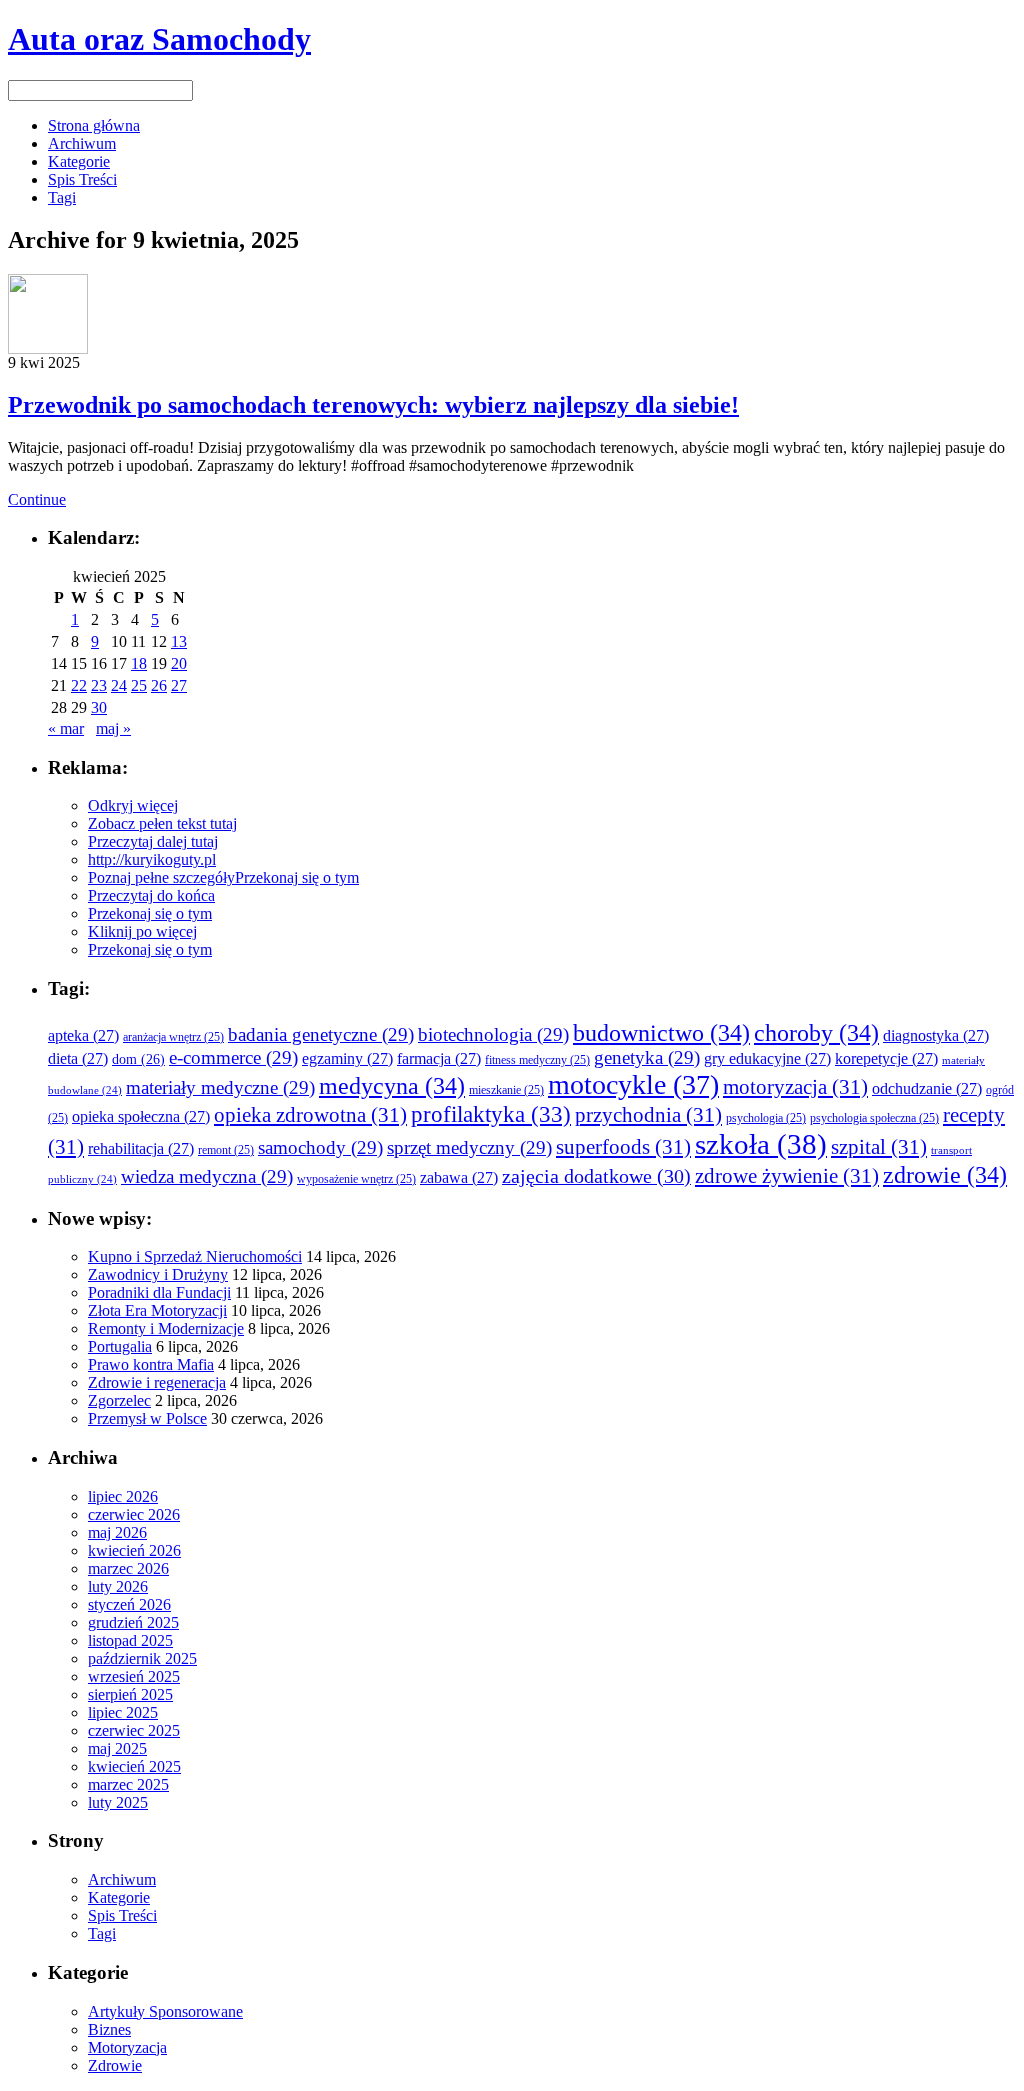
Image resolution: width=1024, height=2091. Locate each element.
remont (226, 1150)
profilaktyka (491, 1114)
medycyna (392, 1085)
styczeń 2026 (129, 1604)
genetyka (647, 1057)
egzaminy (347, 1058)
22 (79, 685)
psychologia (766, 1118)
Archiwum (82, 143)
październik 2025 (142, 1658)
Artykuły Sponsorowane (165, 2011)
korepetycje (886, 1058)
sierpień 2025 (130, 1694)
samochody (320, 1147)
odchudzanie (927, 1088)
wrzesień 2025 (134, 1676)
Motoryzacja (127, 2047)
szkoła (761, 1144)
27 (179, 685)
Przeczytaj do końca (151, 895)
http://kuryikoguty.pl (152, 859)
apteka (83, 1035)
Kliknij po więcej (142, 931)
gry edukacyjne (767, 1058)
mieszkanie (506, 1090)
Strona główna (94, 125)
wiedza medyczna (207, 1176)
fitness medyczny (537, 1060)
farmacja (439, 1058)
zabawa (459, 1177)
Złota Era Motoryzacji (157, 1310)
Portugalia (120, 1346)
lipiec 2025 (123, 1712)
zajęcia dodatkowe (596, 1176)
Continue (37, 499)
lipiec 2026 (123, 1496)
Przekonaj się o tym (297, 877)
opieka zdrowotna (310, 1115)
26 (159, 685)
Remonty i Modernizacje (166, 1328)
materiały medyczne (220, 1087)
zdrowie (945, 1174)
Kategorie (79, 161)
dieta (78, 1058)
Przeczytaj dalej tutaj (153, 841)
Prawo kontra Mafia (151, 1364)
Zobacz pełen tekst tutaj (162, 823)
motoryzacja (795, 1087)
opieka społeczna (141, 1116)
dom (138, 1059)
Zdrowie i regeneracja (157, 1382)
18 (139, 663)
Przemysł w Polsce (147, 1418)
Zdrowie (115, 2065)
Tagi (62, 197)
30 (99, 707)
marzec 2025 (128, 1784)
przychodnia (648, 1115)
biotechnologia (493, 1034)
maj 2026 (117, 1532)
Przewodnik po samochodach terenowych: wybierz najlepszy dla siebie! (373, 405)
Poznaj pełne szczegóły (161, 877)
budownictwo (661, 1032)
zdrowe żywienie (787, 1176)
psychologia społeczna (874, 1118)
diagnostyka (936, 1035)
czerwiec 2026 (134, 1514)
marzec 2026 (128, 1568)
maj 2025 (117, 1748)
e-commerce (233, 1057)
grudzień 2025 (133, 1622)
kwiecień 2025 (134, 1766)
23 (99, 685)
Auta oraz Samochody (159, 39)
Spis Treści (82, 179)
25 (139, 685)
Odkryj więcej (133, 805)
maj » (113, 728)
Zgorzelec (119, 1400)
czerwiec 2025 (134, 1730)
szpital (879, 1147)
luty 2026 (118, 1586)
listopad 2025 (130, 1640)
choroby (816, 1032)
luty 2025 (118, 1802)
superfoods (623, 1147)
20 (179, 663)
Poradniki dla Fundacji (159, 1292)
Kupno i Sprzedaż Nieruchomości (195, 1256)
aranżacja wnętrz (173, 1037)
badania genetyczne (321, 1034)
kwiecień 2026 (134, 1550)
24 (119, 685)
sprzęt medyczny (469, 1147)
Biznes (109, 2029)
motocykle (633, 1084)
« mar (66, 728)
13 (179, 641)
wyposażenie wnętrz (356, 1179)
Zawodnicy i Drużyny (158, 1274)
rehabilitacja (141, 1148)
